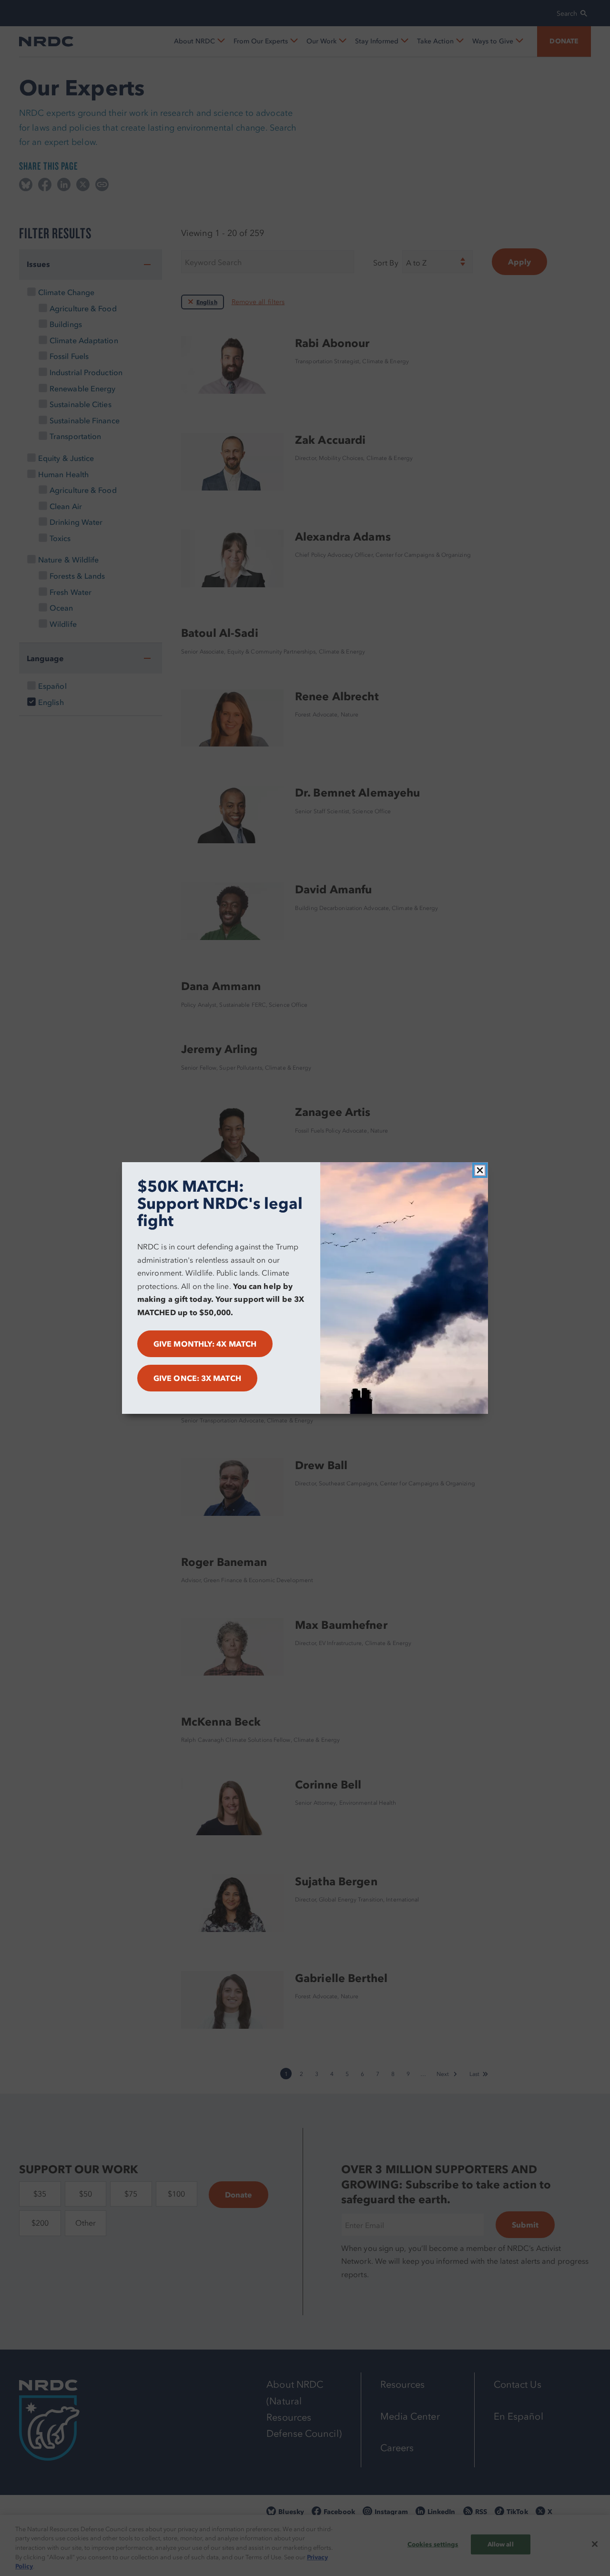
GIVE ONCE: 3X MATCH (197, 1378)
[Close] (480, 1170)
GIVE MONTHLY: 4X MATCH (205, 1344)
